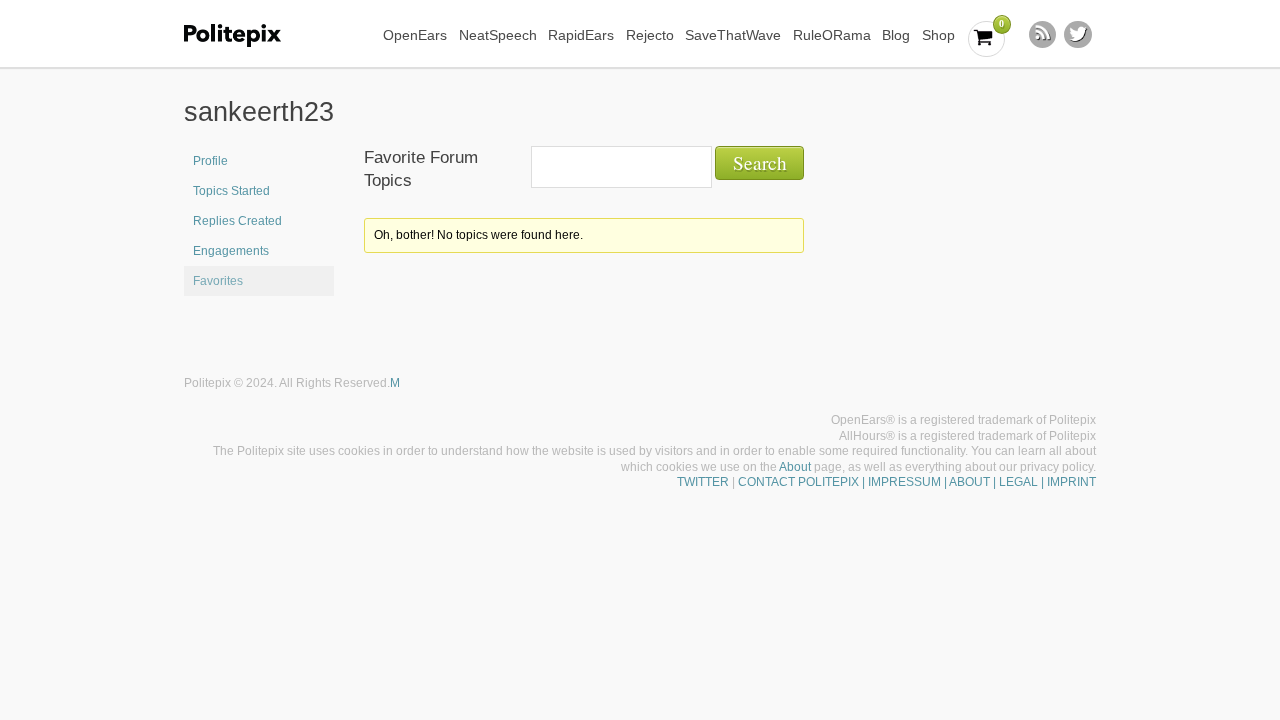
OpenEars (415, 35)
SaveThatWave (733, 35)
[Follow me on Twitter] (1078, 35)
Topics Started (231, 191)
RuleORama (832, 35)
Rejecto (650, 35)
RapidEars (581, 35)
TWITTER (703, 482)
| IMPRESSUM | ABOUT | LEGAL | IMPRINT (977, 482)
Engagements (231, 251)
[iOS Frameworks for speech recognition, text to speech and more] (245, 35)
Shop (938, 35)
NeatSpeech (498, 35)
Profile (210, 161)
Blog (896, 35)
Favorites (218, 281)
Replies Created (237, 221)
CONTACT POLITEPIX (798, 482)
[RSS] (1043, 35)
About (795, 467)
